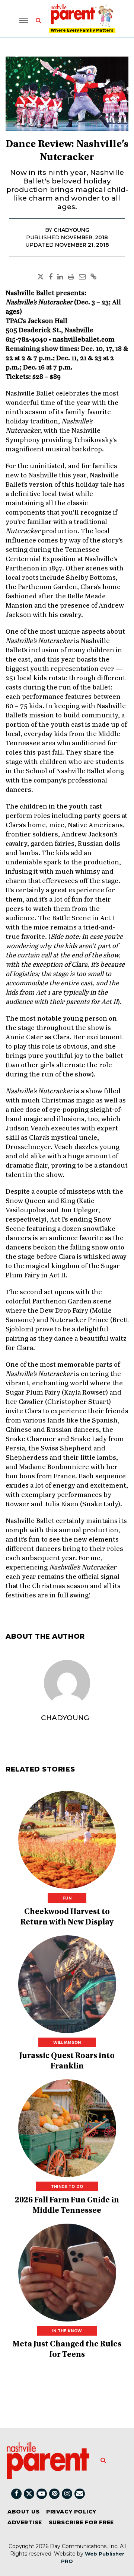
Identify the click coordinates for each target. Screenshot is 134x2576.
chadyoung (65, 1718)
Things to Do (67, 2187)
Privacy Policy (71, 2512)
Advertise (25, 2522)
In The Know (67, 2331)
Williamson (67, 2043)
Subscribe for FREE (81, 2522)
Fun (67, 1898)
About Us (23, 2512)
